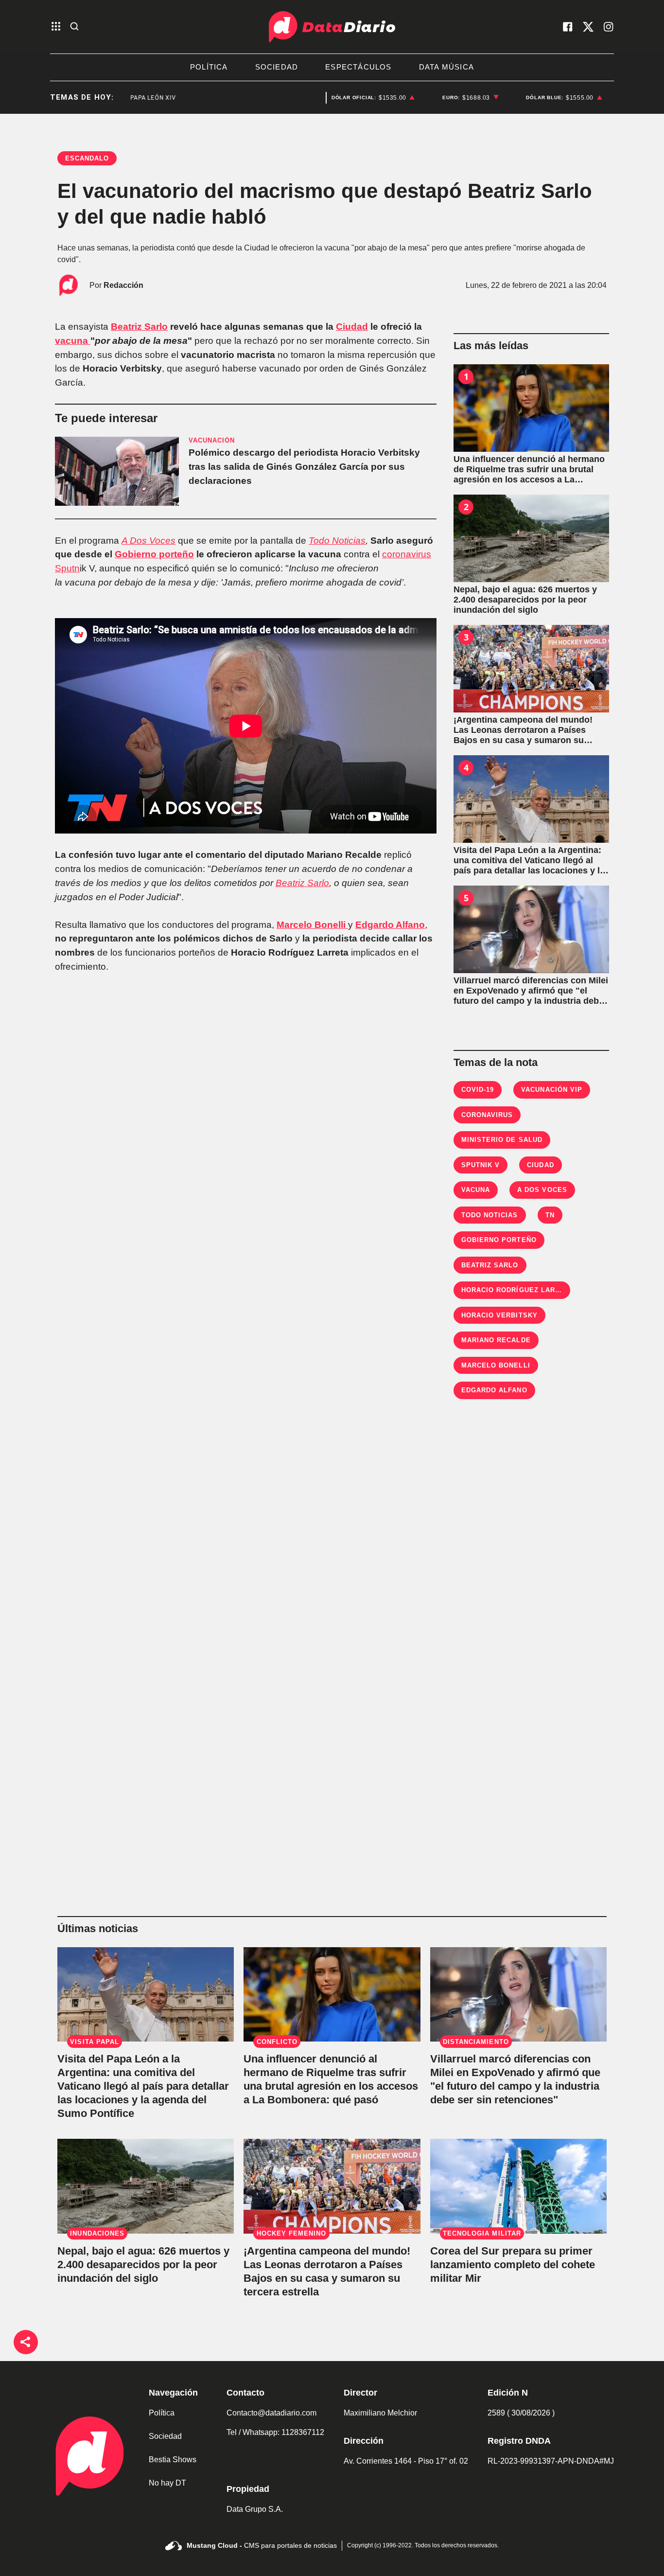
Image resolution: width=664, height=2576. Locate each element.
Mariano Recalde (496, 1340)
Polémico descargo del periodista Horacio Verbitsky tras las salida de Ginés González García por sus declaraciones (304, 467)
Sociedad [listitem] (277, 67)
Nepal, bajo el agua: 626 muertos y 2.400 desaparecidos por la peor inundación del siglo (143, 2265)
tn (76, 568)
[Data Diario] (332, 27)
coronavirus (407, 554)
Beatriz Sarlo (139, 327)
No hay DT (167, 2483)
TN (550, 1215)
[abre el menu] (56, 27)
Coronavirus (487, 1115)
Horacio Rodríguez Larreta (517, 1290)
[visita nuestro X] (588, 27)
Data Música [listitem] (446, 67)
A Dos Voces (149, 541)
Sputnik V (481, 1165)
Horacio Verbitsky (499, 1315)
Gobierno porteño (154, 554)
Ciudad (352, 327)
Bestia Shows (173, 2460)
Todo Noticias (337, 541)
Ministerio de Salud (502, 1140)
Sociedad (165, 2436)
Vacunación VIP (552, 1090)
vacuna (73, 341)
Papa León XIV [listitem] (120, 98)
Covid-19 (478, 1090)
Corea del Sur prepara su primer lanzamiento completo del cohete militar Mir (513, 2265)
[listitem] (373, 98)
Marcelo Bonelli (312, 925)
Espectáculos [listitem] (358, 67)
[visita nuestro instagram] (609, 27)
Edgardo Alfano (390, 925)
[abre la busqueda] (74, 27)
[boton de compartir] (26, 2342)
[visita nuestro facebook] (568, 27)
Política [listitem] (209, 67)
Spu (63, 568)
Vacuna (476, 1190)
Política (162, 2413)
